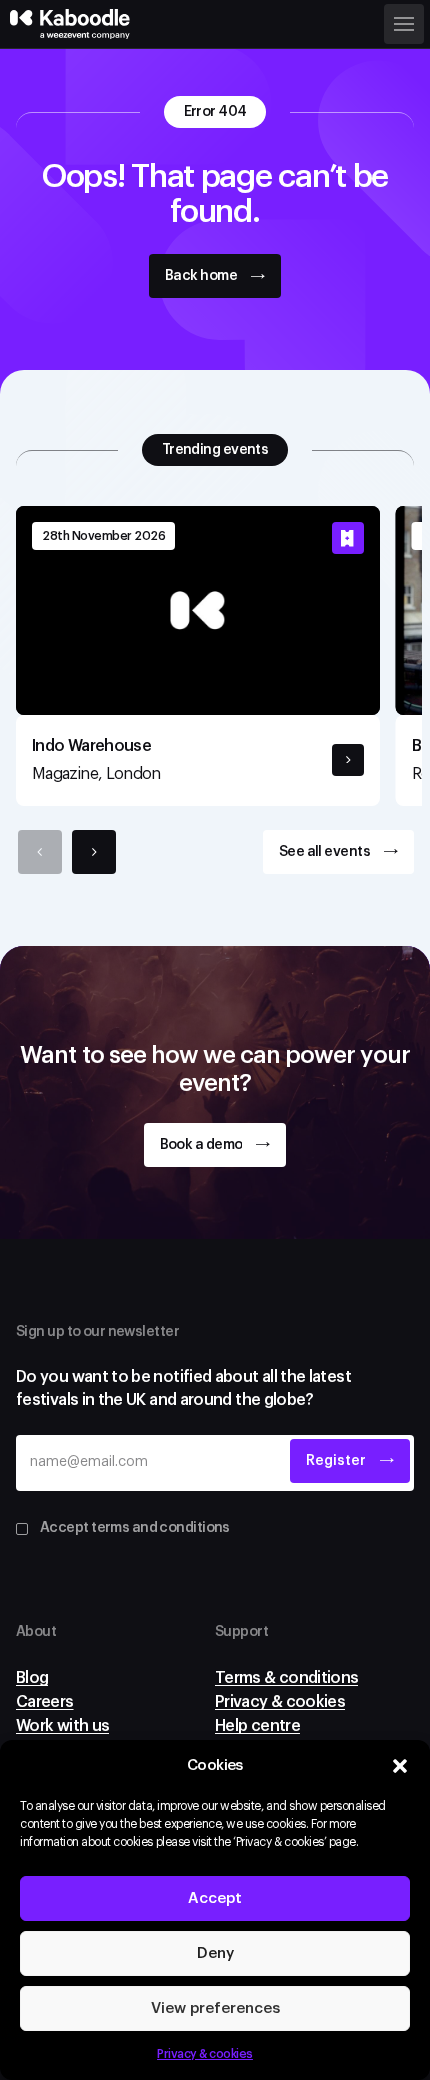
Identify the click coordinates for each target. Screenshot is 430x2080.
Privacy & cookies (205, 2054)
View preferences (215, 2008)
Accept (215, 1898)
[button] (400, 1766)
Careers (45, 1702)
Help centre (257, 1726)
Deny (215, 1953)
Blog (32, 1678)
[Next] (94, 852)
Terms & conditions (286, 1678)
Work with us (62, 1726)
